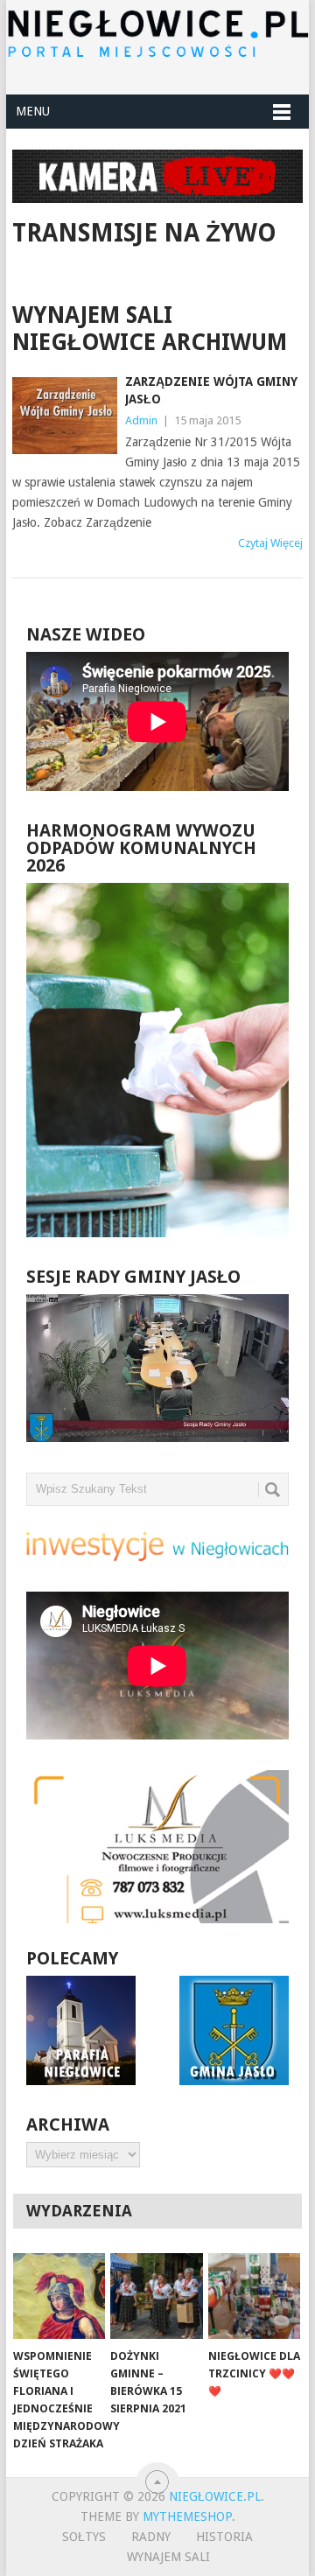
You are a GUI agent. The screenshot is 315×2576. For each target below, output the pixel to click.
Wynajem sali (168, 2557)
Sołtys (84, 2537)
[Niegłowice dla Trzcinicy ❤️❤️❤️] (254, 2296)
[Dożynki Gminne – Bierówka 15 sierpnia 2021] (156, 2296)
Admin (141, 420)
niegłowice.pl (215, 2496)
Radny (151, 2537)
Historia (224, 2537)
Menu (33, 111)
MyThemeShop (187, 2516)
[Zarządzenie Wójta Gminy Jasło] (64, 416)
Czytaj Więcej (270, 543)
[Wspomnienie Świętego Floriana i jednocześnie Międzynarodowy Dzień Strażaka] (59, 2296)
